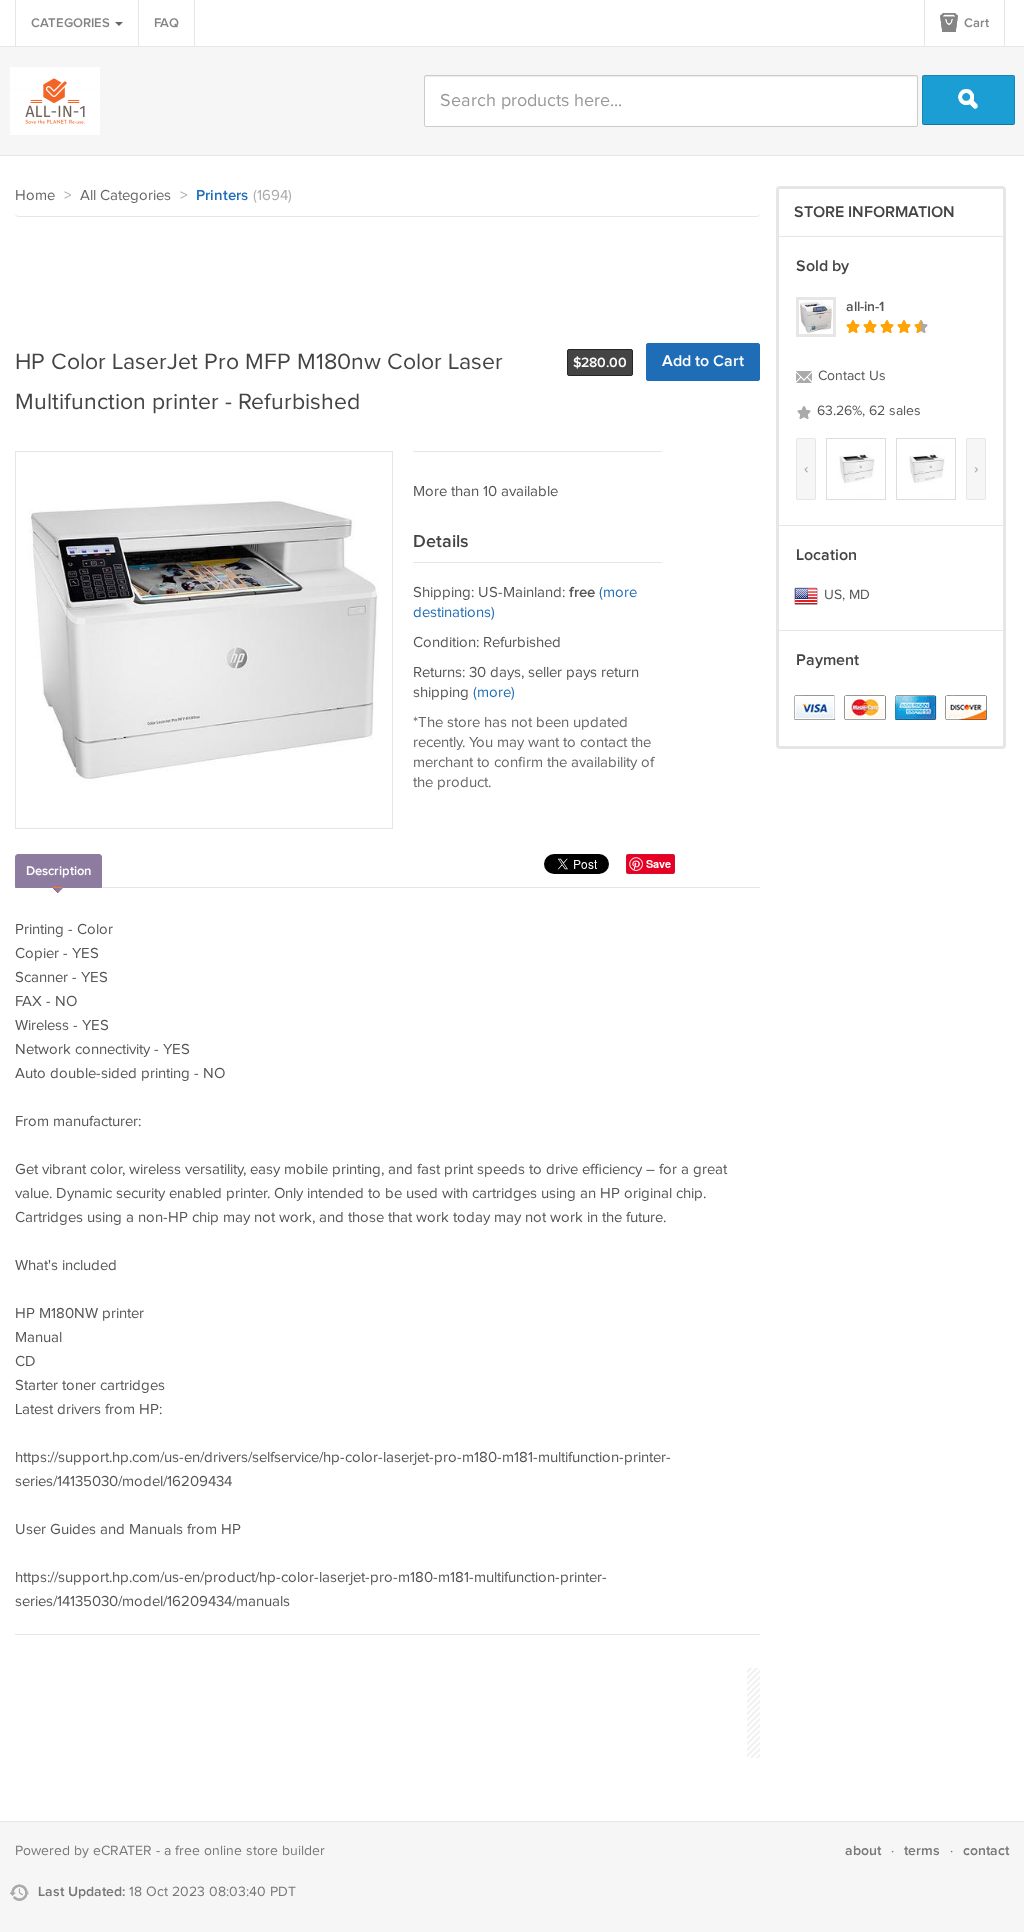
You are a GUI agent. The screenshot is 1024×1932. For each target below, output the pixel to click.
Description (58, 871)
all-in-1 (865, 306)
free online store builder (250, 1851)
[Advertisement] (379, 272)
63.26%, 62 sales (867, 411)
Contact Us (850, 376)
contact (986, 1850)
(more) (494, 692)
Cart (975, 23)
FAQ (166, 23)
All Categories (125, 195)
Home (35, 195)
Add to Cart (703, 361)
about (863, 1850)
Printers (222, 196)
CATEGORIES (72, 23)
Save (658, 863)
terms (922, 1850)
